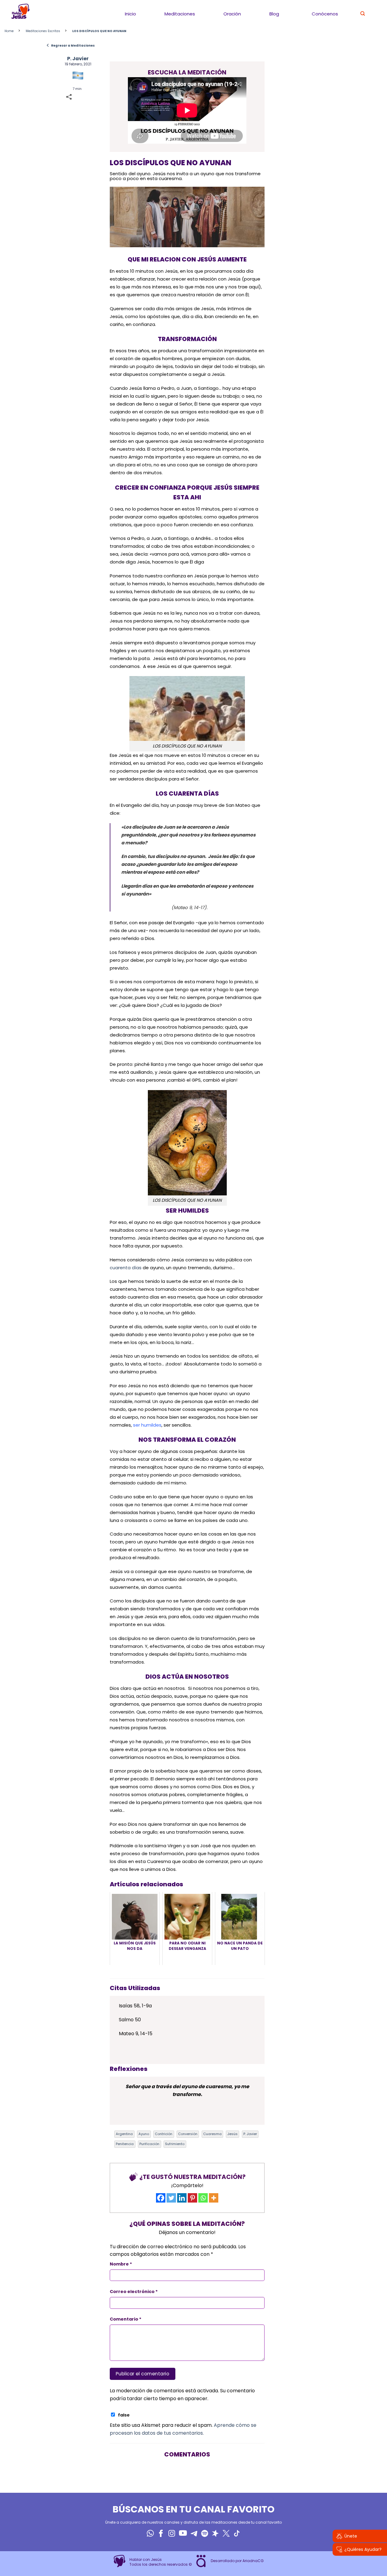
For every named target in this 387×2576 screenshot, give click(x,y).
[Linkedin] (182, 2198)
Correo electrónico (134, 2292)
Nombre (121, 2264)
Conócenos (325, 14)
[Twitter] (171, 2198)
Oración (232, 14)
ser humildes (147, 1425)
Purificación (149, 2144)
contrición (164, 2134)
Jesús (233, 2134)
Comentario (126, 2319)
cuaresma (212, 2134)
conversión (188, 2134)
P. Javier (78, 59)
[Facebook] (161, 2198)
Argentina (124, 2134)
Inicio (130, 14)
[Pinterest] (192, 2198)
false (124, 2415)
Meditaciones (180, 14)
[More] (214, 2198)
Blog (274, 14)
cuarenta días (126, 1268)
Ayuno (144, 2134)
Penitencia (125, 2144)
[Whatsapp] (203, 2198)
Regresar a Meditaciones (70, 45)
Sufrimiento (175, 2144)
